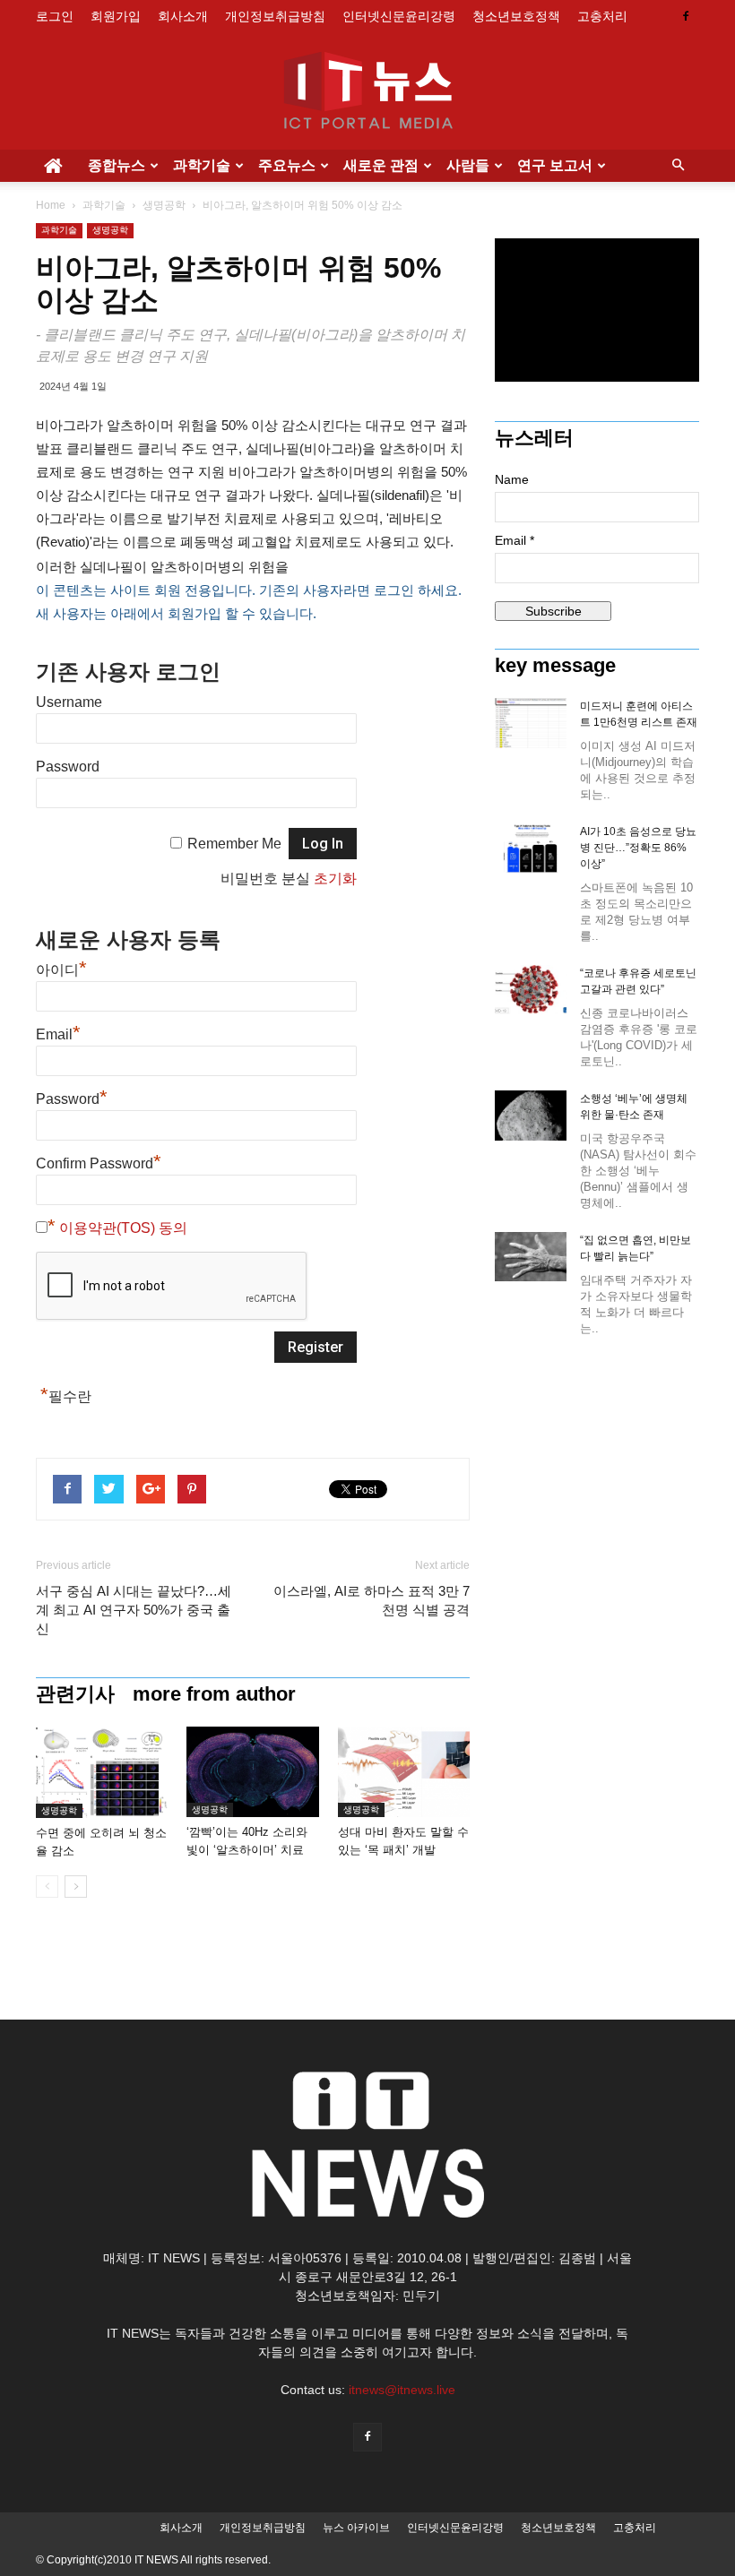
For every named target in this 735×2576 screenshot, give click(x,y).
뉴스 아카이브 (356, 2528)
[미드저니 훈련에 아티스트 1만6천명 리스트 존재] (531, 723)
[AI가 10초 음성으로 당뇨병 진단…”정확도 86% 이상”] (531, 849)
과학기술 (202, 165)
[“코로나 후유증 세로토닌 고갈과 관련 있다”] (531, 990)
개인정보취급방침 (275, 16)
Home (51, 205)
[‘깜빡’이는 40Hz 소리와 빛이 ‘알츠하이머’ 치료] (252, 1772)
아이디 (61, 970)
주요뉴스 (287, 165)
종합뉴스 (117, 165)
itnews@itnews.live (402, 2390)
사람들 (468, 165)
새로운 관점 (381, 165)
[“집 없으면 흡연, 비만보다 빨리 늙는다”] (531, 1257)
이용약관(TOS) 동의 (123, 1228)
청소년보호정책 (516, 16)
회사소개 (183, 16)
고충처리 (602, 16)
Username (69, 702)
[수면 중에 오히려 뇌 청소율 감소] (102, 1772)
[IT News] (367, 92)
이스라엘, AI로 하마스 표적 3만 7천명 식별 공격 (372, 1600)
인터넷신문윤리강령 (399, 16)
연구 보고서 (555, 165)
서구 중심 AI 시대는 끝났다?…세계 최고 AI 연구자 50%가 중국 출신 (134, 1610)
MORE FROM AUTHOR (214, 1694)
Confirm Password (99, 1163)
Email (58, 1034)
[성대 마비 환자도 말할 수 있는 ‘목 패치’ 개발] (404, 1772)
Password (68, 767)
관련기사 (75, 1694)
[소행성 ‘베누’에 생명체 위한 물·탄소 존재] (531, 1116)
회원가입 (116, 16)
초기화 (335, 879)
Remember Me (234, 844)
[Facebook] (686, 16)
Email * (514, 540)
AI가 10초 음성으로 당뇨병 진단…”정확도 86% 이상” (638, 848)
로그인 (55, 16)
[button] (678, 166)
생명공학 (164, 205)
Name (512, 479)
